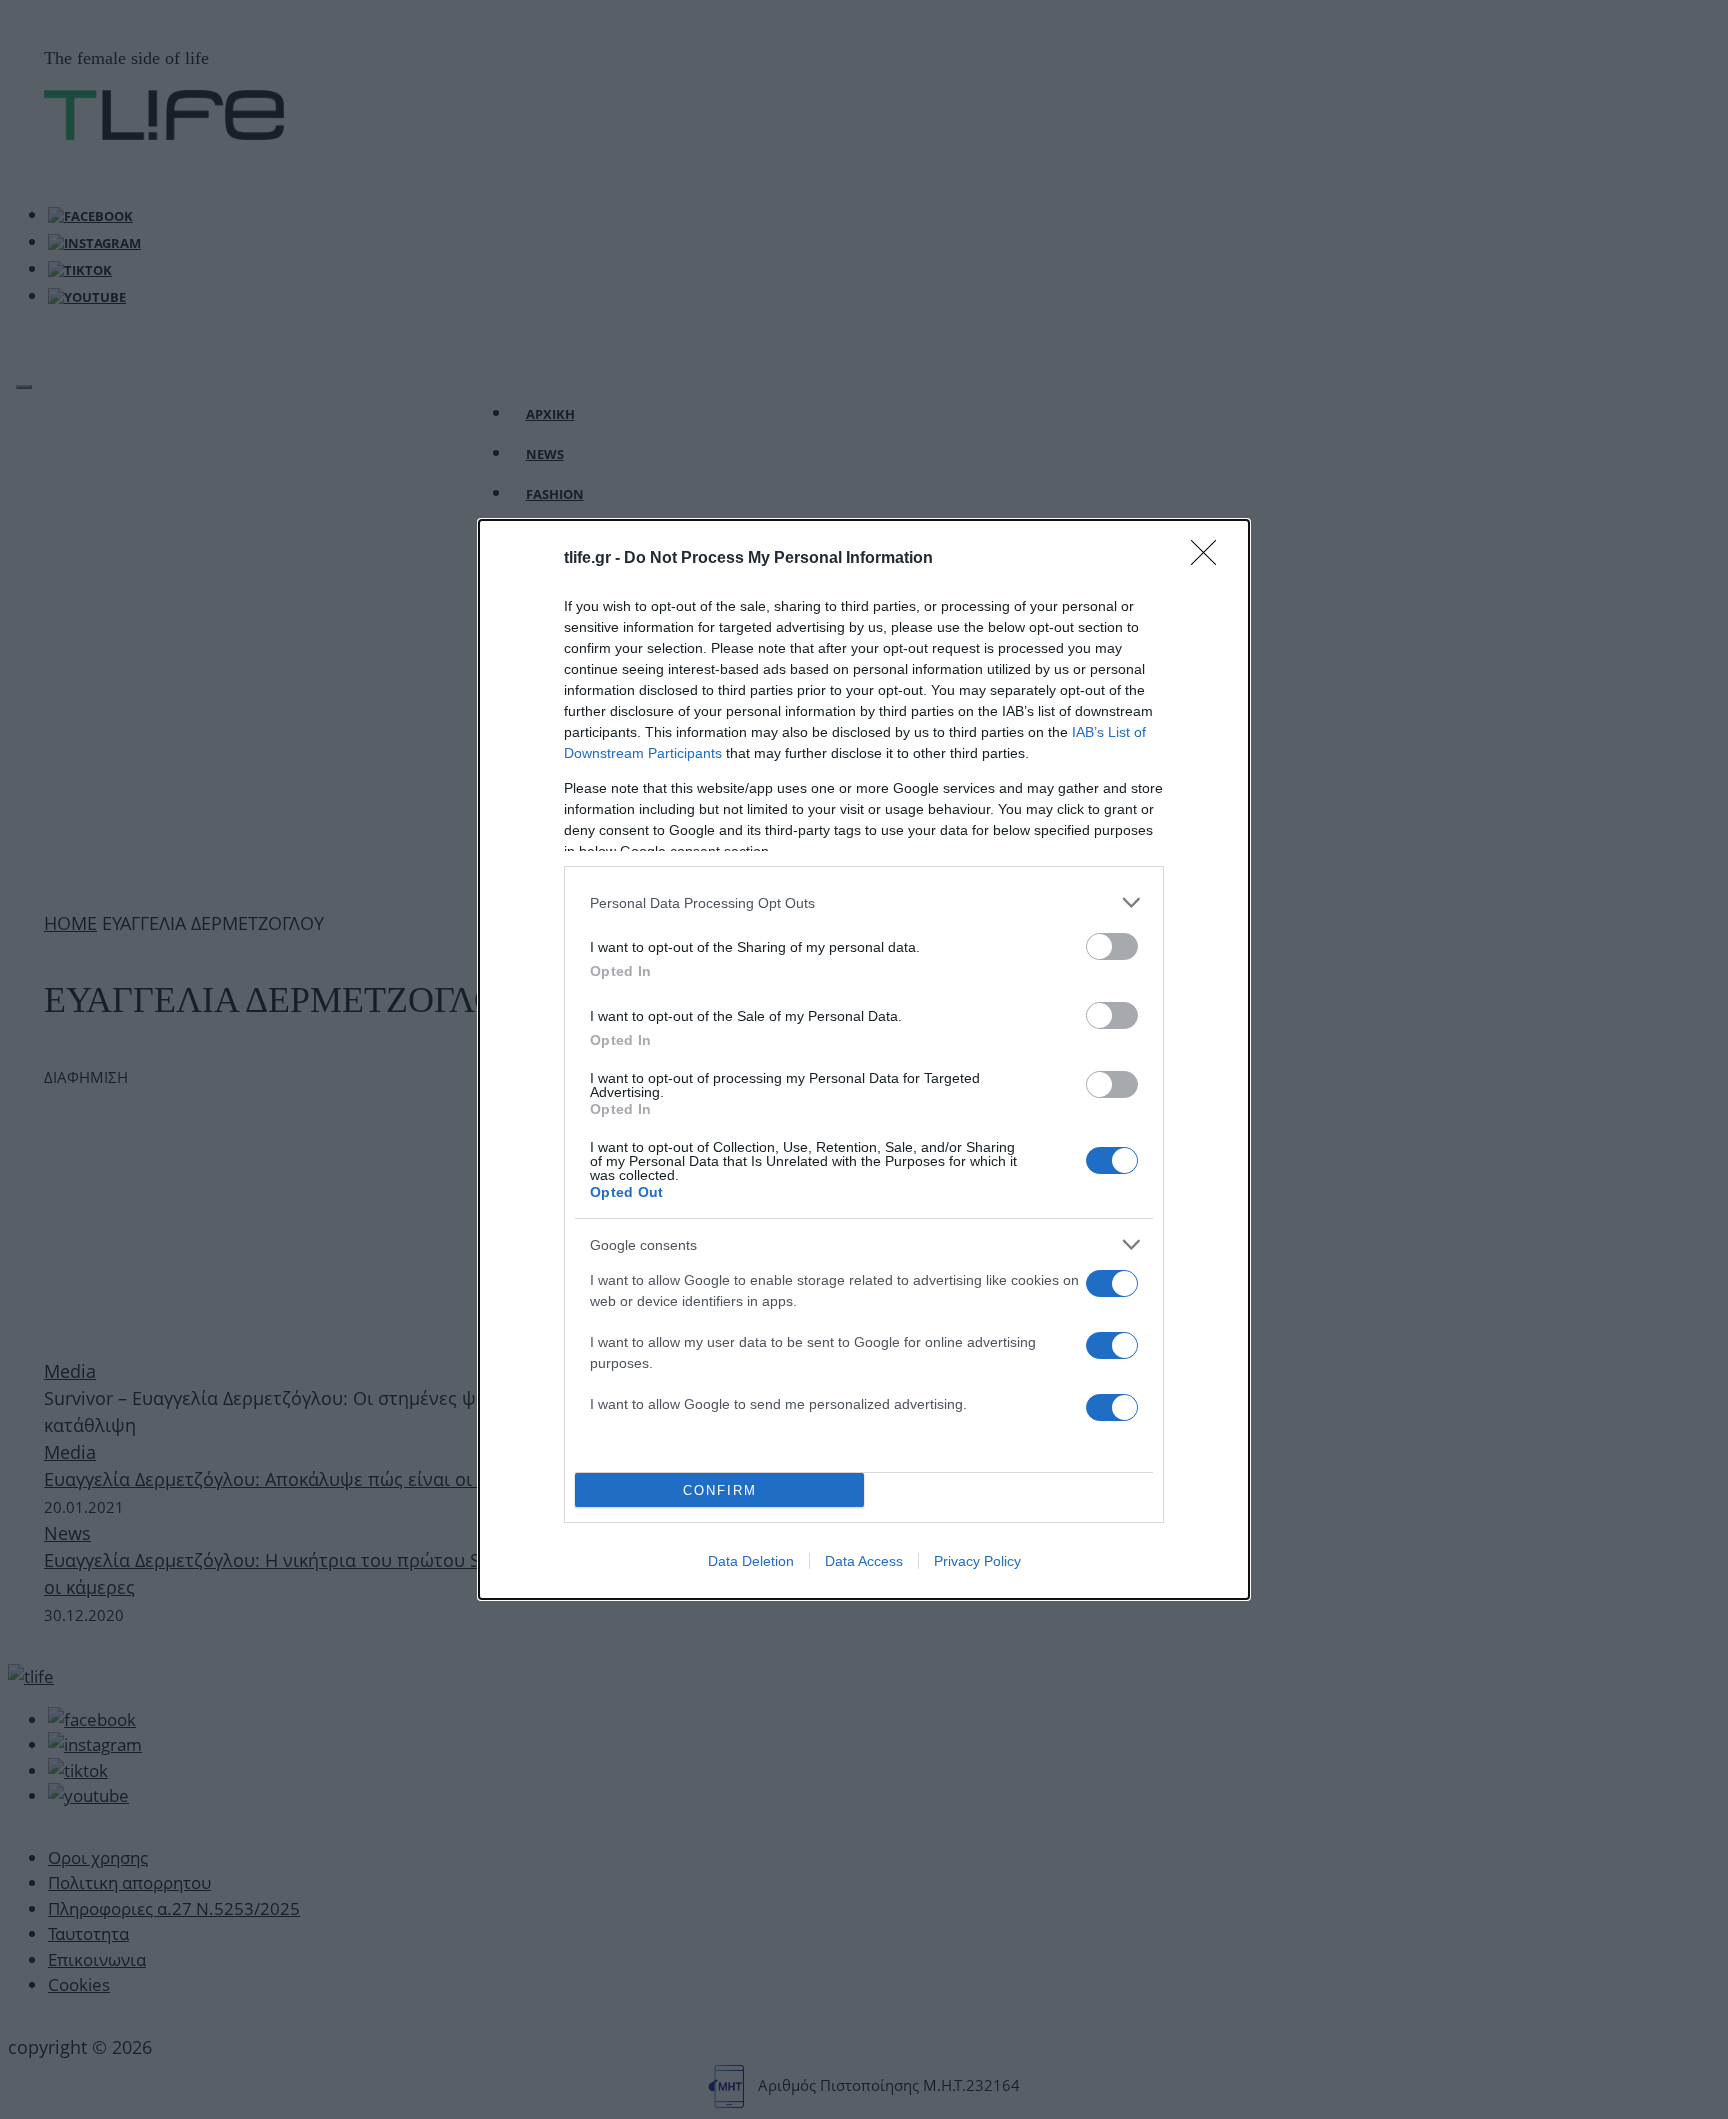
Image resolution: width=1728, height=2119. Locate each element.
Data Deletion (751, 1561)
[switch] (1112, 946)
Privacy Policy (977, 1561)
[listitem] (864, 902)
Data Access (864, 1561)
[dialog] (864, 1059)
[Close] (1210, 559)
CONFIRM (720, 1490)
